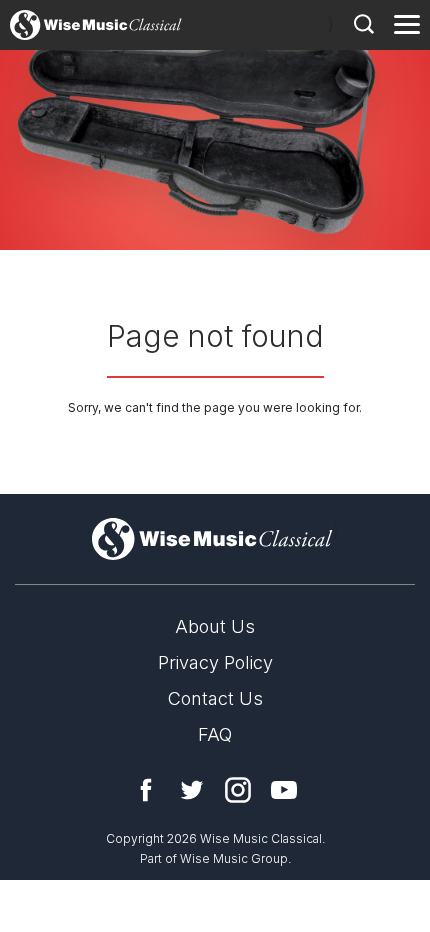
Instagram (238, 790)
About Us (215, 626)
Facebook (146, 790)
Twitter (192, 790)
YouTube (284, 790)
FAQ (215, 734)
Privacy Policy (215, 662)
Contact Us (215, 698)
